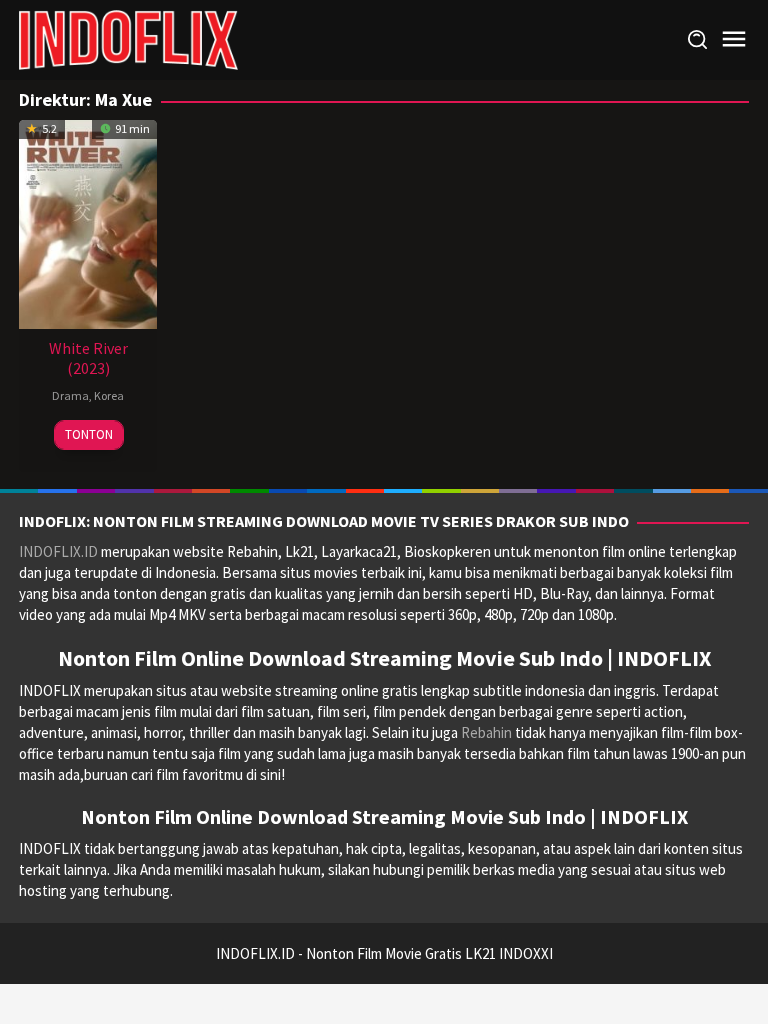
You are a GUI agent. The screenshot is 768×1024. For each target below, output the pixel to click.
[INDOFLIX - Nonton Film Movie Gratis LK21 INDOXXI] (128, 38)
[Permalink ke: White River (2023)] (88, 221)
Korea (109, 395)
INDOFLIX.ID (58, 551)
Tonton (89, 434)
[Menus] (734, 39)
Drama (70, 395)
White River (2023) (88, 358)
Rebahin (486, 732)
